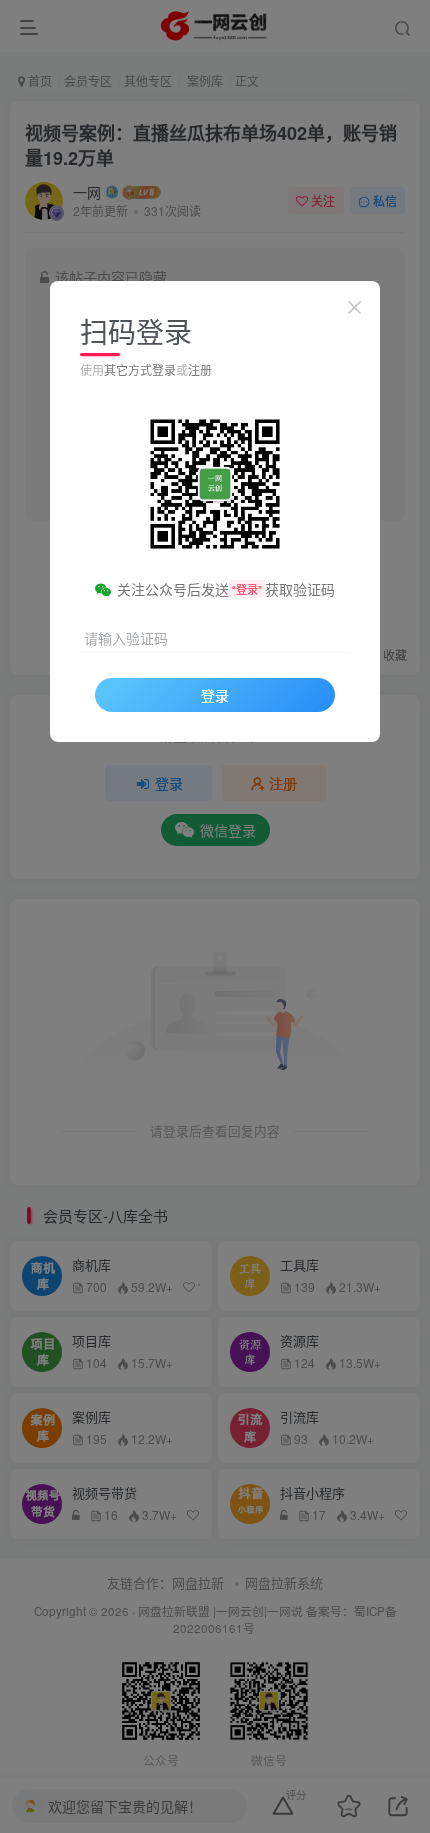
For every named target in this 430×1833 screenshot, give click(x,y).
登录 (215, 695)
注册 (200, 369)
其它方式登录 (140, 369)
